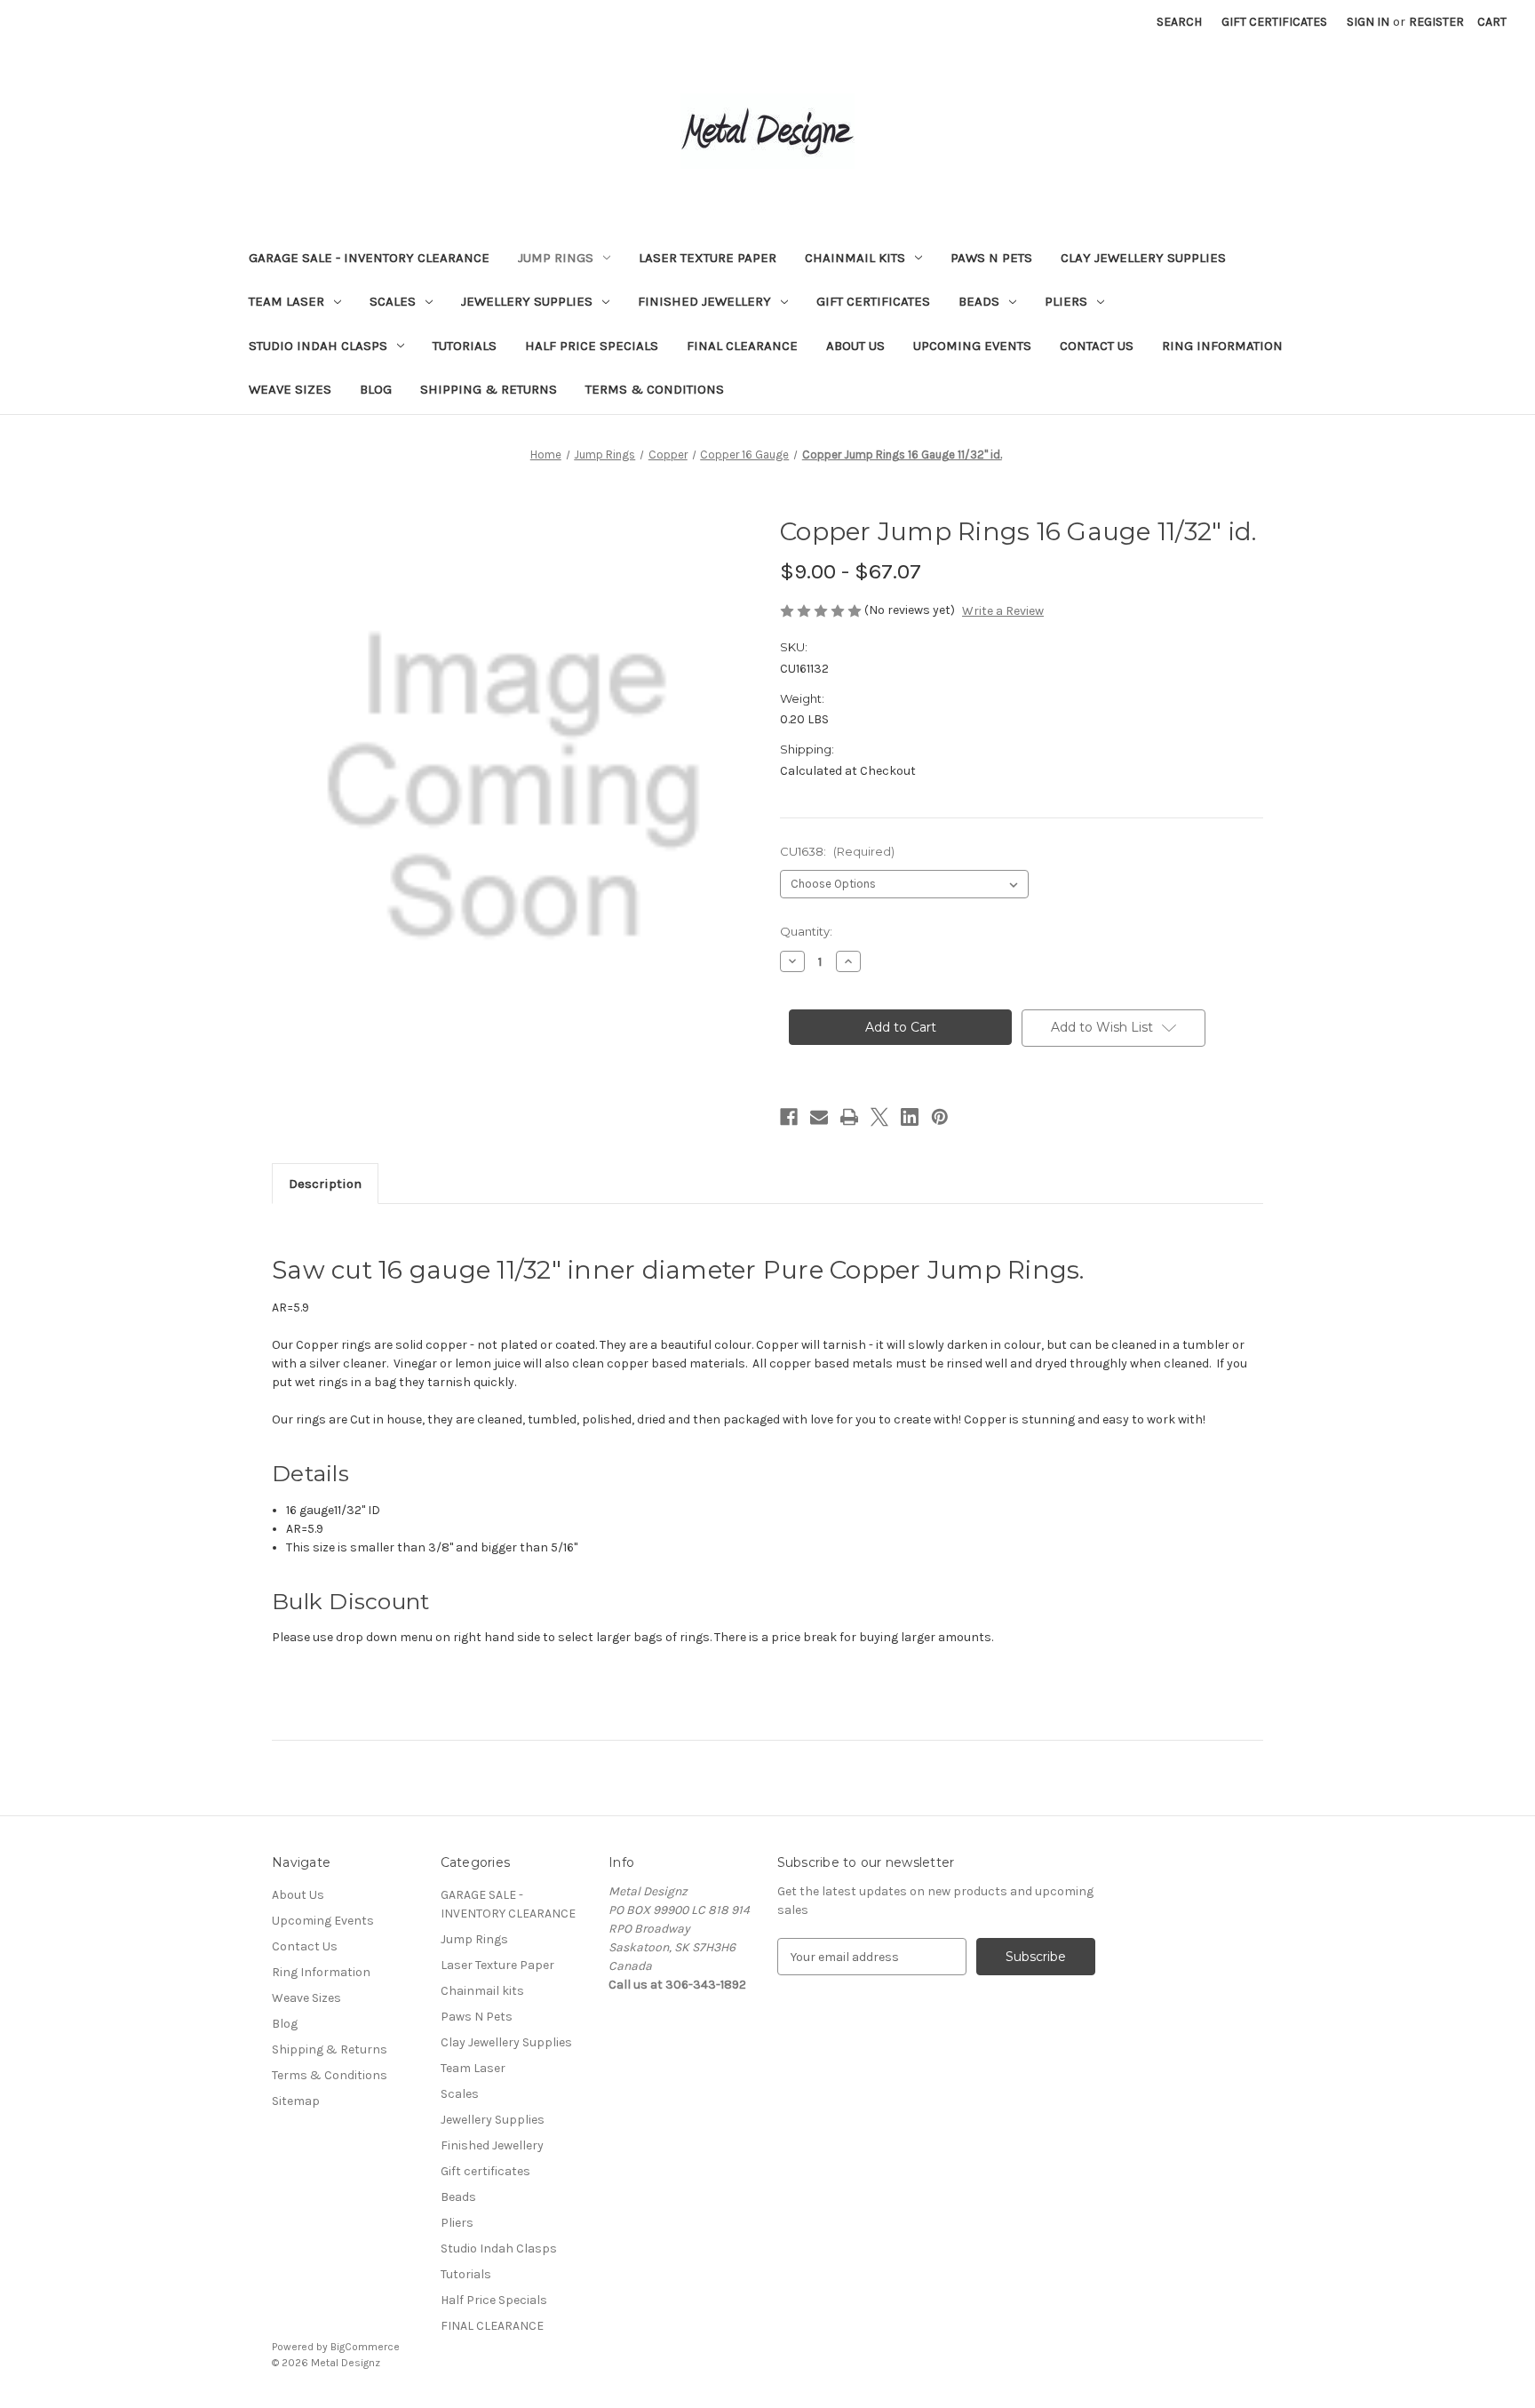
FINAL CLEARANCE (742, 346)
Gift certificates (873, 301)
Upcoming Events (972, 346)
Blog (376, 389)
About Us (855, 346)
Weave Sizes (290, 389)
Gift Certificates (1274, 22)
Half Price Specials (592, 346)
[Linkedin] (910, 1117)
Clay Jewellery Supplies (1143, 258)
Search (1179, 22)
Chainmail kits (855, 258)
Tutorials (465, 346)
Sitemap (296, 2101)
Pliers (1066, 301)
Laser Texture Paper (708, 258)
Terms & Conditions (655, 389)
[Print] (849, 1117)
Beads (979, 301)
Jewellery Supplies (527, 301)
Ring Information (1222, 346)
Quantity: (806, 931)
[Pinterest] (940, 1117)
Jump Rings (556, 258)
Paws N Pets (991, 258)
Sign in (1368, 22)
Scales (393, 301)
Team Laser (286, 301)
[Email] (819, 1117)
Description (325, 1184)
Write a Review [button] (1003, 611)
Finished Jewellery (704, 301)
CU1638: (837, 851)
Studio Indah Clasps (318, 346)
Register (1436, 22)
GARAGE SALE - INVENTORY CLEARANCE (369, 258)
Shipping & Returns (489, 389)
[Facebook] (789, 1117)
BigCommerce (365, 2347)
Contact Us (1097, 346)
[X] (879, 1117)
